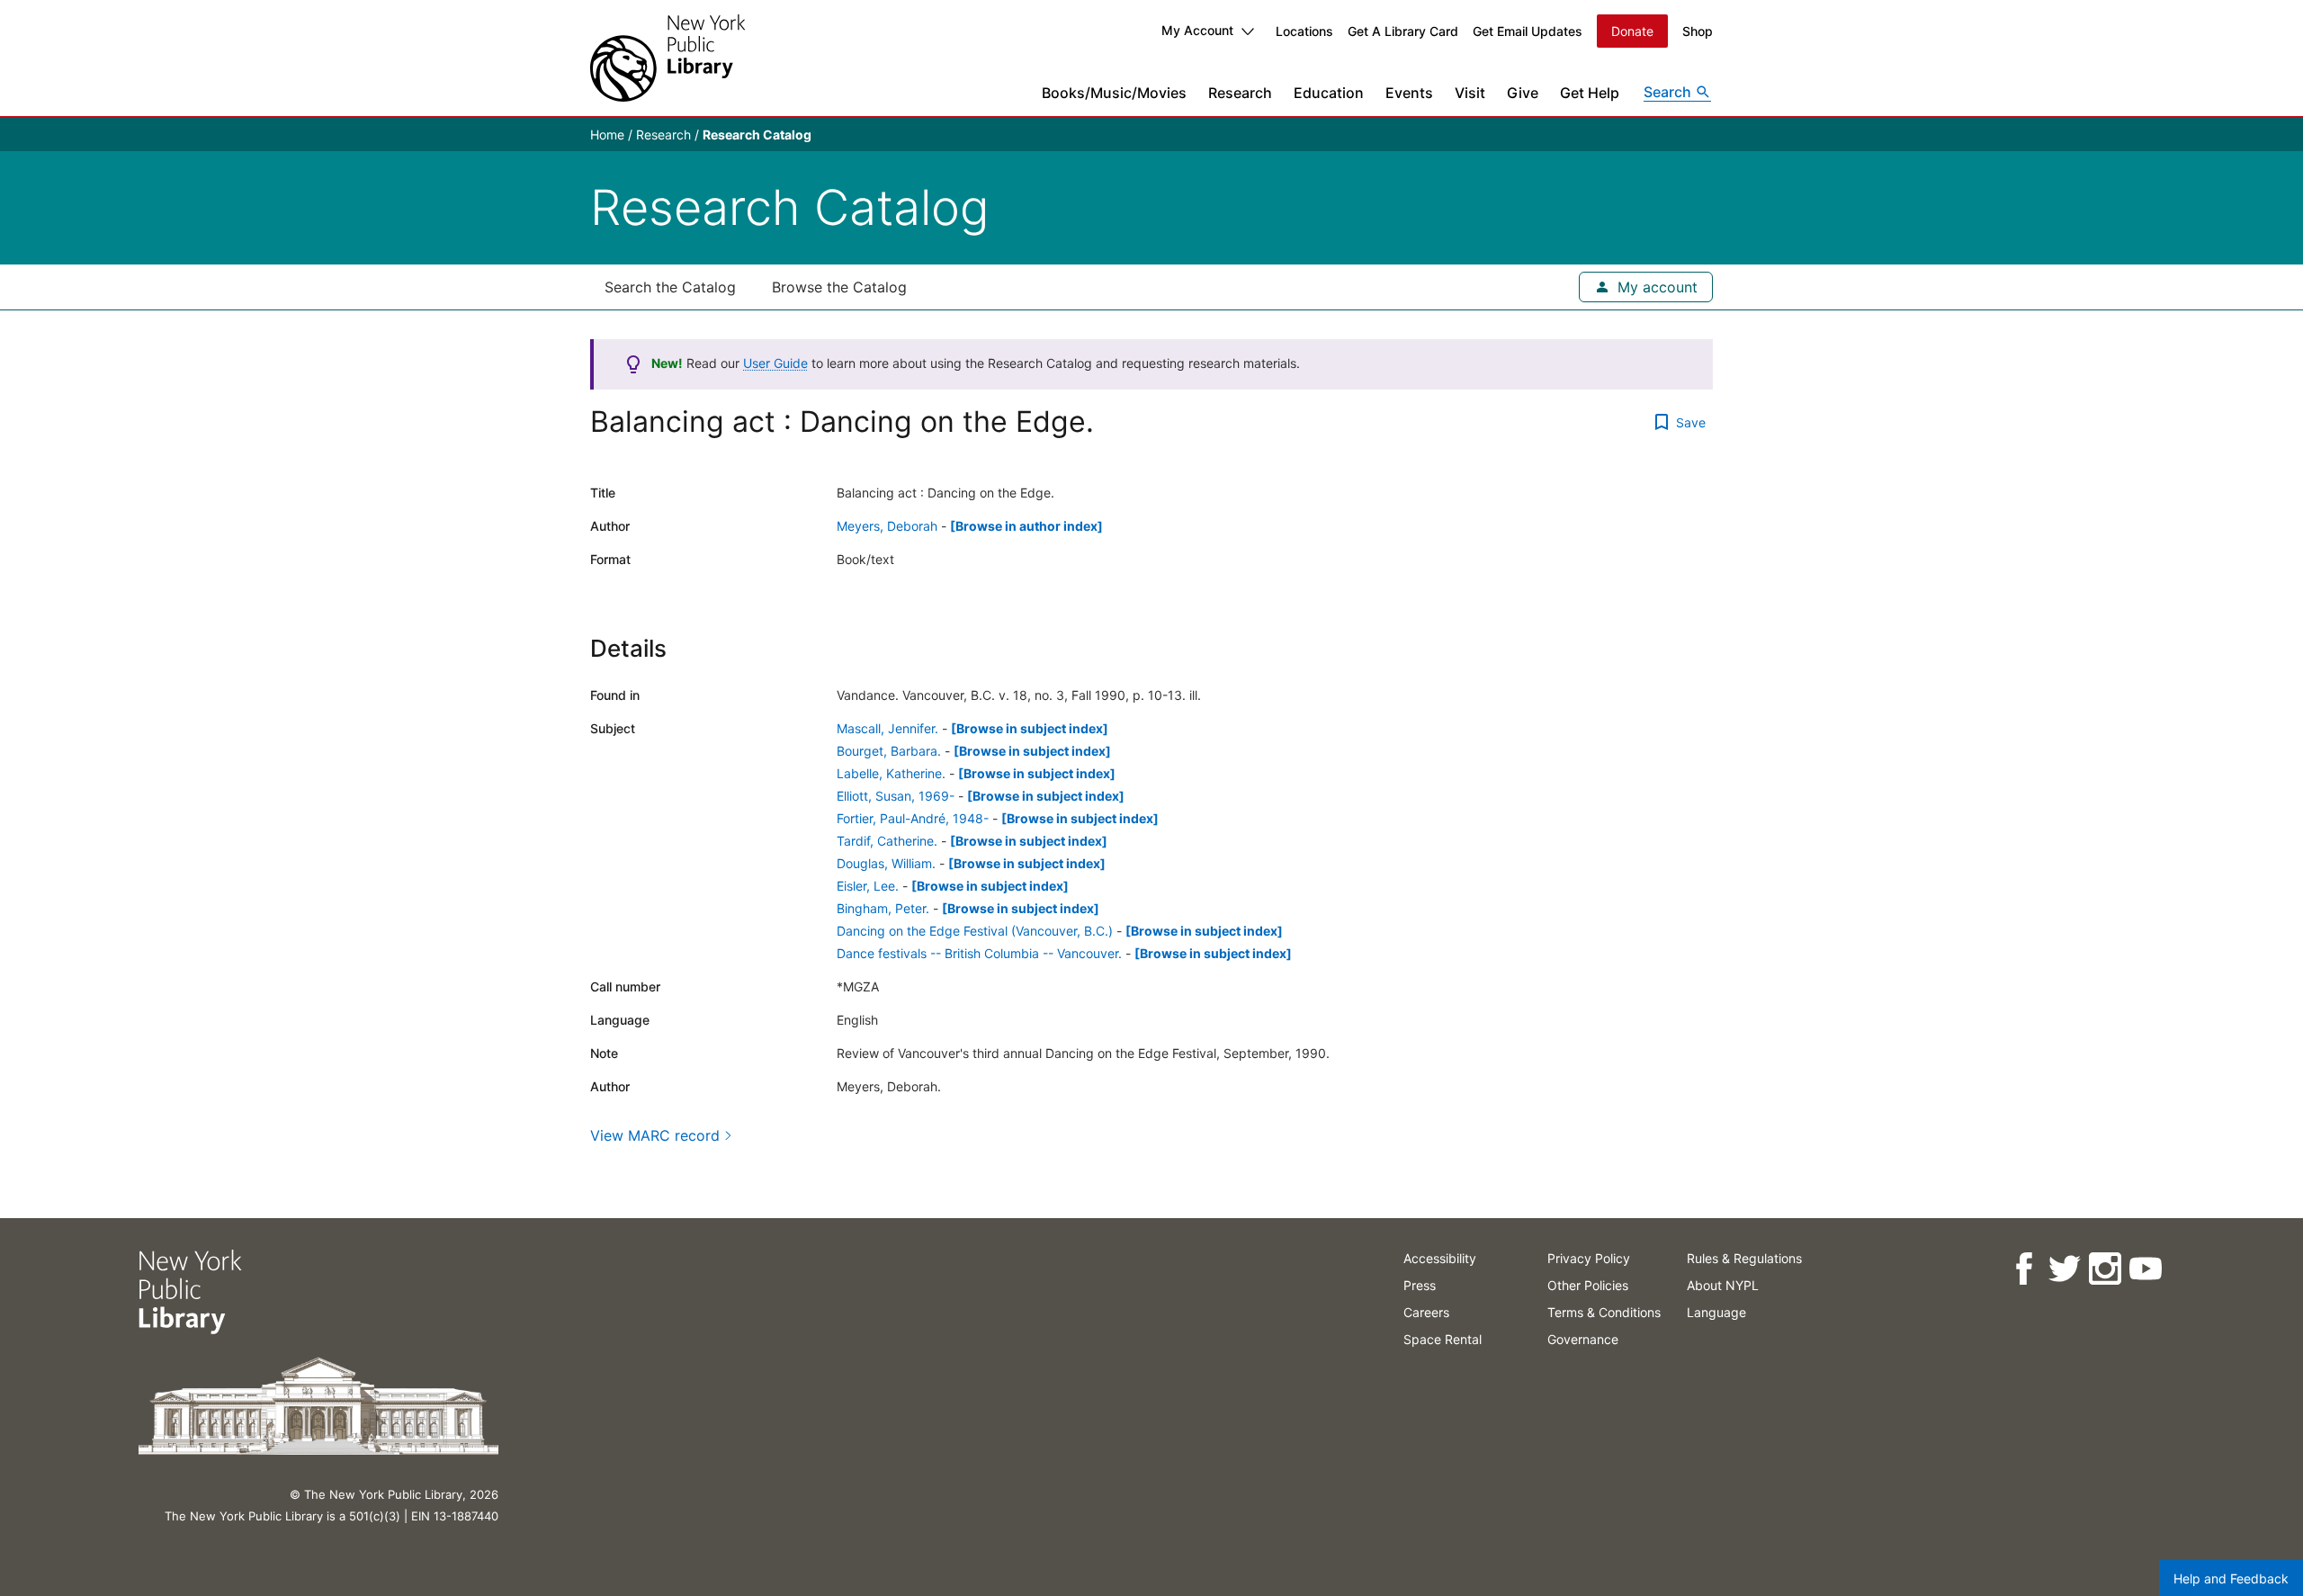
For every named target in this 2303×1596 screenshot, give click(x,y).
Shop (1698, 31)
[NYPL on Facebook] (2024, 1269)
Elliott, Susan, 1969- (896, 796)
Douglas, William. (886, 863)
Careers (1426, 1312)
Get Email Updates (1528, 31)
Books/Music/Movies (1114, 93)
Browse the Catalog (839, 287)
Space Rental (1443, 1339)
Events (1409, 93)
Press (1420, 1285)
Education (1329, 93)
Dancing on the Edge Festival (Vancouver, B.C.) (975, 931)
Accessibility (1440, 1258)
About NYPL (1723, 1285)
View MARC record (655, 1135)
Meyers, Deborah (887, 526)
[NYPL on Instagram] (2105, 1269)
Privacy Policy (1589, 1258)
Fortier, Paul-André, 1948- (913, 818)
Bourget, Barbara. (889, 751)
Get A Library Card (1403, 31)
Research (1240, 93)
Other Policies (1588, 1285)
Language (1716, 1312)
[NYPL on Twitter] (2064, 1269)
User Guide (775, 363)
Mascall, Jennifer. (887, 728)
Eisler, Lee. (868, 886)
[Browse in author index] (1026, 526)
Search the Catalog (670, 287)
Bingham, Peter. (883, 908)
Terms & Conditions (1604, 1312)
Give (1523, 93)
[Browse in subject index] (1030, 728)
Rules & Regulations (1744, 1258)
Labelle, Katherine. (891, 773)
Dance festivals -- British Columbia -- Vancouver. (979, 953)
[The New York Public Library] (668, 58)
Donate (1632, 31)
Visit (1470, 93)
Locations (1304, 31)
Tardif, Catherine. (887, 841)
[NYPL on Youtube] (2145, 1269)
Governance (1583, 1339)
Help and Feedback (2231, 1578)
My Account (1197, 30)
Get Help (1590, 93)
